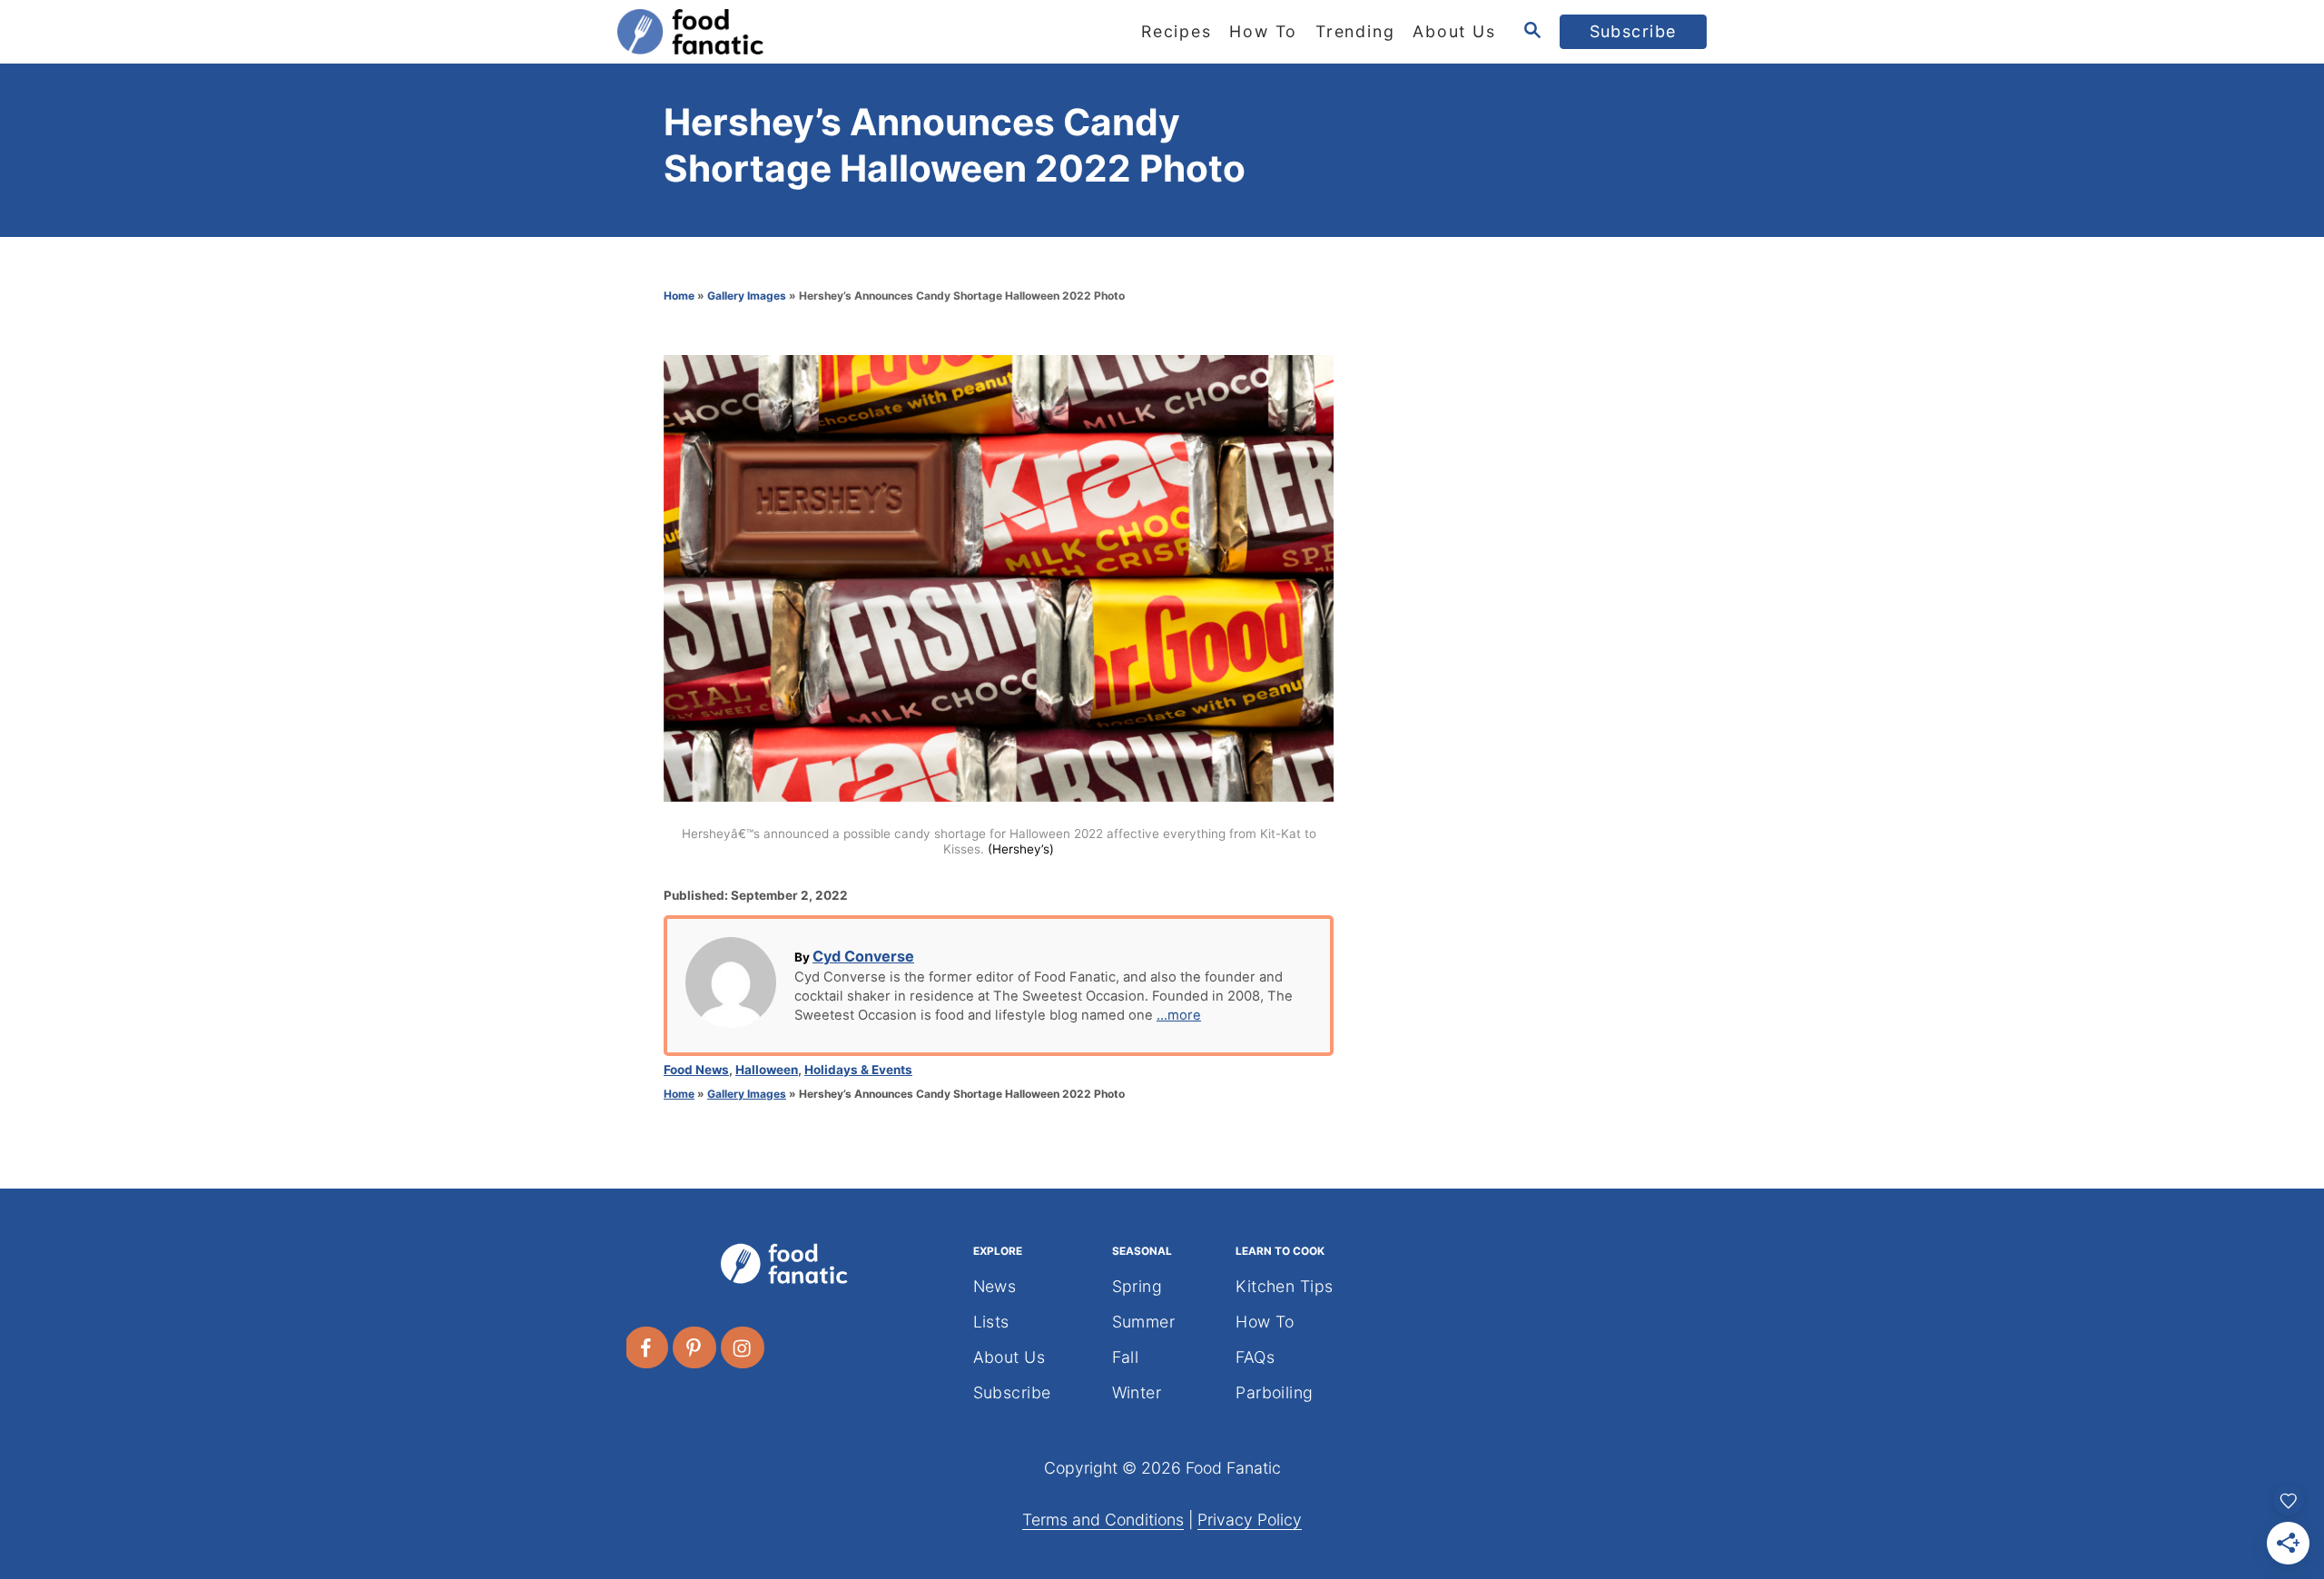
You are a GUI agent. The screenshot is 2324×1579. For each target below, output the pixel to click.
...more (1179, 1015)
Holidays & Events (858, 1070)
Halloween (767, 1070)
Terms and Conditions (1103, 1520)
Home (679, 296)
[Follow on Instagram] (743, 1347)
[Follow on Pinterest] (695, 1347)
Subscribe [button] (1634, 31)
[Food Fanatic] (781, 32)
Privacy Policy (1250, 1520)
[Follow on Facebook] (647, 1347)
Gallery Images (747, 296)
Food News (696, 1070)
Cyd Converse (863, 956)
